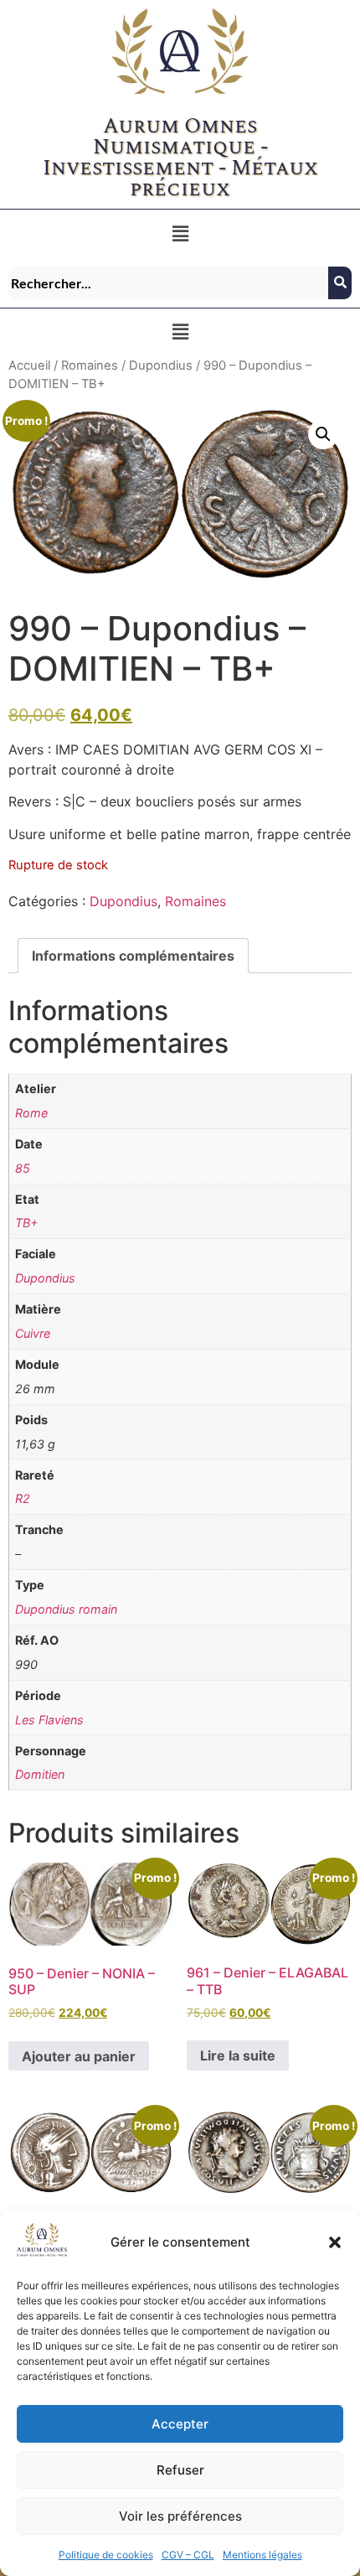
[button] (335, 2242)
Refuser (180, 2470)
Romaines (90, 365)
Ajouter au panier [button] (79, 2056)
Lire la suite (238, 2055)
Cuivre (33, 1333)
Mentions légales (262, 2555)
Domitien (40, 1774)
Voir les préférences (180, 2516)
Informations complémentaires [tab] (133, 956)
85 (23, 1168)
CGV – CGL (188, 2555)
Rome (31, 1113)
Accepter (180, 2424)
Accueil (29, 365)
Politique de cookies (106, 2555)
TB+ (26, 1223)
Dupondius (161, 365)
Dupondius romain (66, 1609)
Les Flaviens (49, 1720)
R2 (23, 1498)
